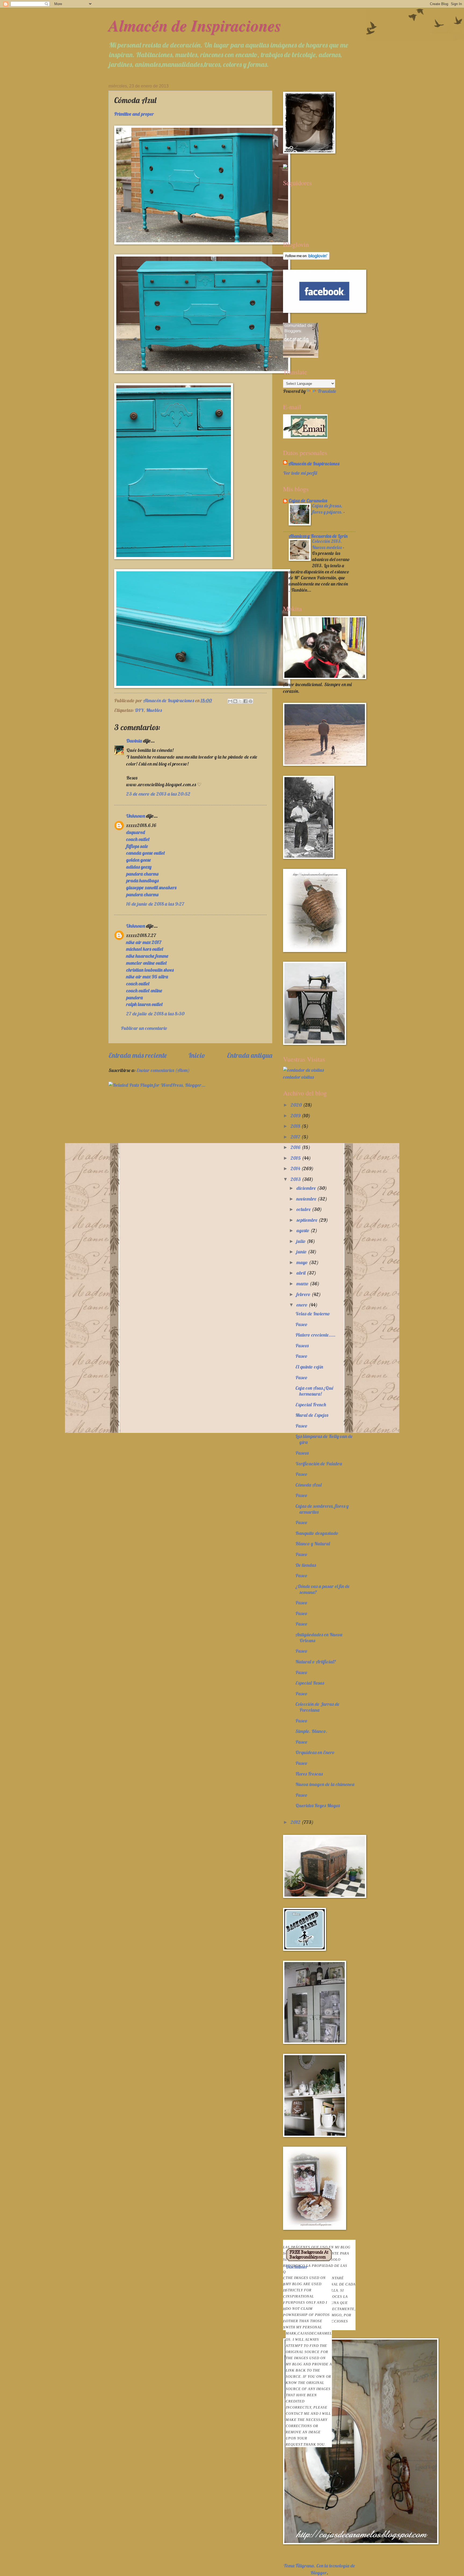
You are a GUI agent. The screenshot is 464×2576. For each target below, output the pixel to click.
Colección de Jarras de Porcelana (317, 1707)
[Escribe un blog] (235, 701)
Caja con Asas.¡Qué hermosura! (314, 1391)
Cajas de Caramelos (308, 501)
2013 (296, 1179)
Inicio (197, 1055)
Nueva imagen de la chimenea (325, 1784)
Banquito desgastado (317, 1533)
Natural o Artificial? (316, 1662)
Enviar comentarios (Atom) (163, 1070)
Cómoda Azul (309, 1485)
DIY (139, 710)
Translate (327, 391)
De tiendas (306, 1565)
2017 (296, 1137)
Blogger (319, 2573)
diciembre (307, 1188)
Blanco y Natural (313, 1544)
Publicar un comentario (144, 1028)
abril (302, 1273)
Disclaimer (309, 2355)
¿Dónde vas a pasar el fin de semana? (322, 1589)
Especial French (311, 1405)
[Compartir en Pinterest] (251, 701)
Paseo (301, 1324)
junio (302, 1252)
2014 (296, 1168)
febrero (304, 1294)
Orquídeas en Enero (315, 1752)
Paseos (302, 1346)
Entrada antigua (250, 1055)
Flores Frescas (309, 1774)
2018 (296, 1126)
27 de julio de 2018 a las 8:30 (155, 1014)
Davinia (134, 741)
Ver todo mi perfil (300, 473)
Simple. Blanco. (311, 1731)
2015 (296, 1158)
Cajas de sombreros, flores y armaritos (322, 1509)
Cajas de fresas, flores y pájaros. (328, 509)
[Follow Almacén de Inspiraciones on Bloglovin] (306, 258)
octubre (304, 1209)
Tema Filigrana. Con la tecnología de (319, 2566)
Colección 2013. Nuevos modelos (327, 544)
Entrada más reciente (138, 1055)
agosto (303, 1230)
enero (302, 1305)
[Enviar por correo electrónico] (230, 701)
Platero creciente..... (315, 1335)
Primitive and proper (134, 114)
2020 (297, 1105)
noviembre (307, 1199)
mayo (303, 1262)
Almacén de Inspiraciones (195, 25)
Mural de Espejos (312, 1415)
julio (302, 1241)
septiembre (307, 1220)
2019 (296, 1116)
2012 (296, 1822)
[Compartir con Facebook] (245, 701)
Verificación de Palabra (319, 1464)
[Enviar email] (305, 426)
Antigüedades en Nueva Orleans (319, 1638)
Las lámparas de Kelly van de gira (324, 1439)
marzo (303, 1284)
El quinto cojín (309, 1367)
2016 (296, 1147)
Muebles (154, 710)
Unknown (136, 816)
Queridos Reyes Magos (318, 1805)
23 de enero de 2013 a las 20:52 (158, 794)
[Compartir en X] (240, 701)
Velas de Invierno (313, 1314)
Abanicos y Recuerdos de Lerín (318, 536)
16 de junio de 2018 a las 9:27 (155, 904)
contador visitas (298, 1077)
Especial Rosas (310, 1683)
